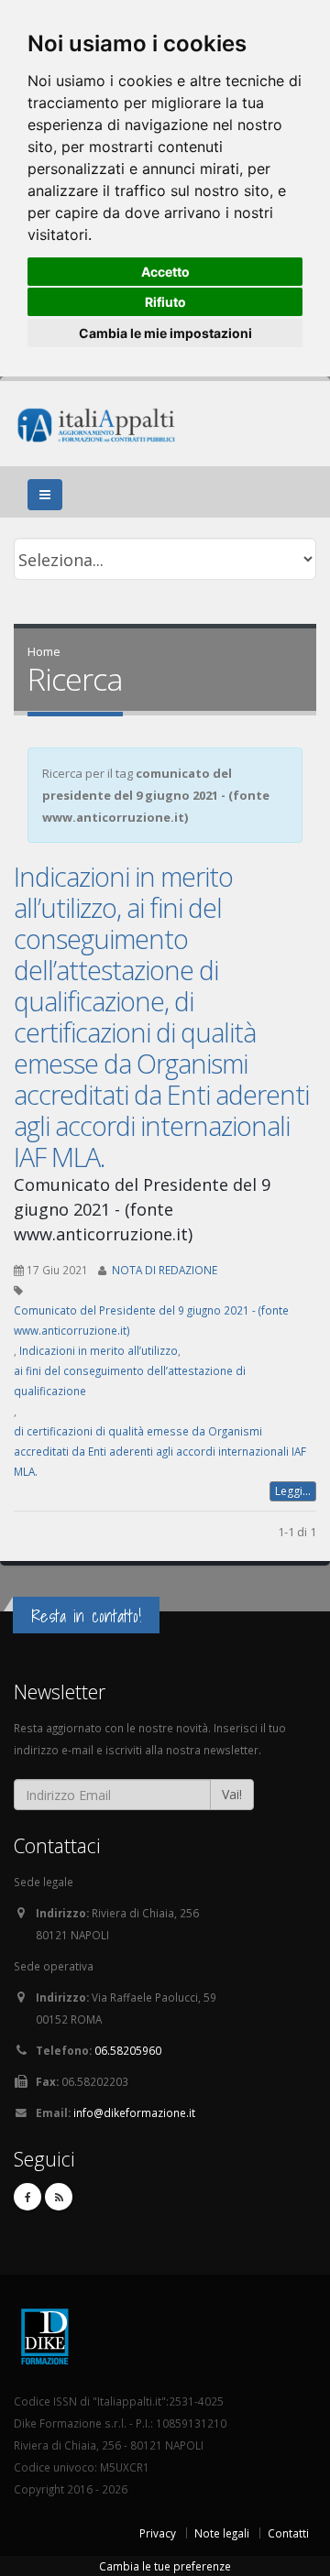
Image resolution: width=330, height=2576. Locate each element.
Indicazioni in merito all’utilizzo (99, 1350)
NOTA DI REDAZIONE (165, 1270)
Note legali (222, 2533)
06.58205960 (128, 2050)
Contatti (288, 2533)
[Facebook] (27, 2197)
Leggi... (293, 1491)
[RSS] (59, 2197)
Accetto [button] (165, 272)
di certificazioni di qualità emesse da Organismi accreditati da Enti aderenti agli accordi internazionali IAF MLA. (160, 1451)
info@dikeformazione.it (134, 2112)
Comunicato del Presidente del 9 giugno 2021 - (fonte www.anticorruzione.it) (151, 1320)
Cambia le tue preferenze (165, 2566)
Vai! (232, 1794)
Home (44, 651)
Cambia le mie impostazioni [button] (165, 333)
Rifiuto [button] (165, 302)
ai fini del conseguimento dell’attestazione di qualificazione (130, 1381)
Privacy (158, 2533)
